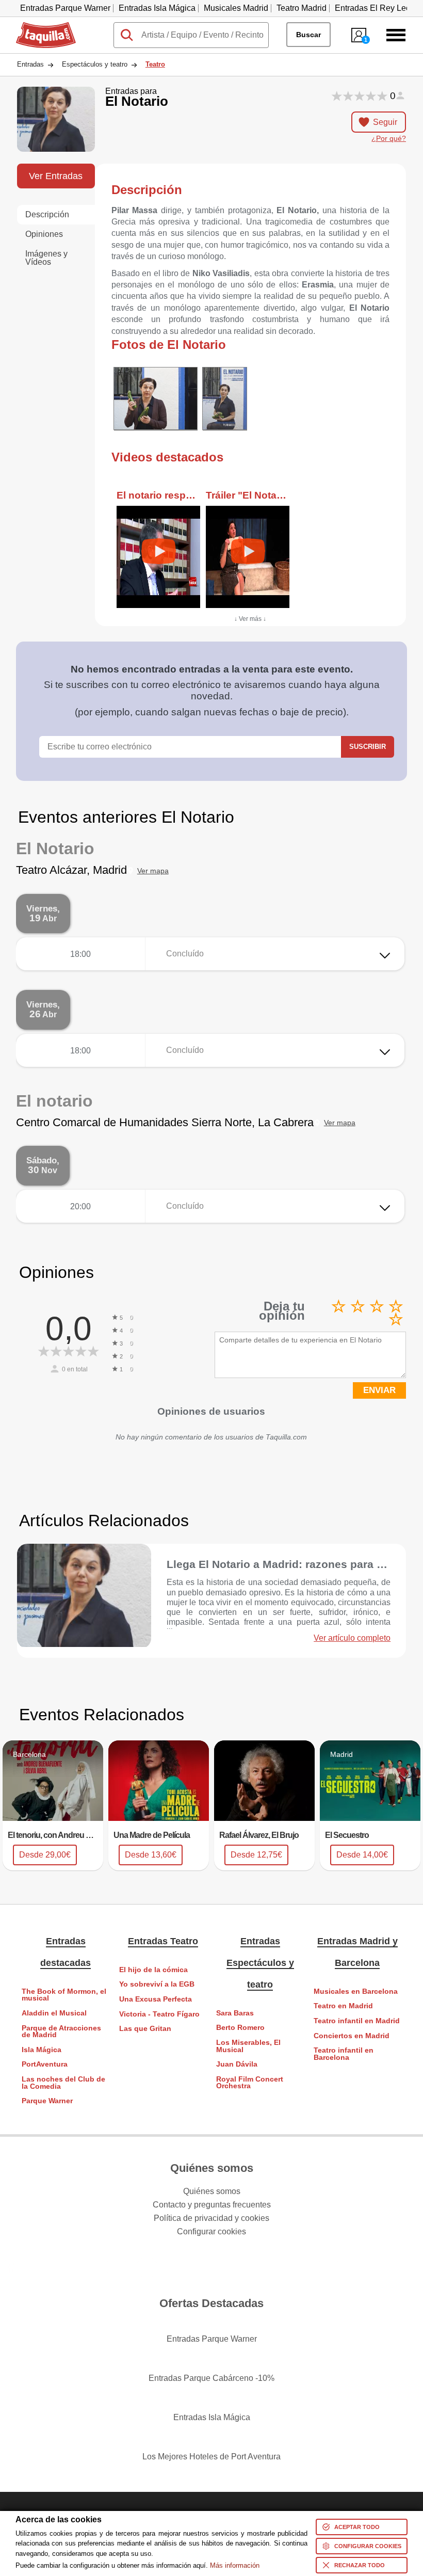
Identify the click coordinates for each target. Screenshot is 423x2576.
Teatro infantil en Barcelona (344, 2054)
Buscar (308, 35)
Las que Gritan (145, 2029)
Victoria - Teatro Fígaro (159, 2014)
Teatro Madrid (302, 8)
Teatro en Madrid (343, 2006)
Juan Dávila (237, 2064)
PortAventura (45, 2064)
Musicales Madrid (236, 8)
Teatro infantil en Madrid (357, 2021)
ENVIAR (379, 1390)
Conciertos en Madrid (352, 2036)
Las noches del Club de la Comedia (63, 2083)
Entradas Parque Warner (65, 8)
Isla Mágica (42, 2050)
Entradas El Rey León (375, 8)
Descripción (47, 214)
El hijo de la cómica (153, 1970)
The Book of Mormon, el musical (64, 1995)
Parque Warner (47, 2101)
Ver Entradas (56, 176)
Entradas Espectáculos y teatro (260, 1963)
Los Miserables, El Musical (248, 2046)
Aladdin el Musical (54, 2013)
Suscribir (368, 747)
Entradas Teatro (163, 1941)
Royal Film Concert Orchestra (250, 2083)
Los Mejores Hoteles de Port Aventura (211, 2457)
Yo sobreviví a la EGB (157, 1984)
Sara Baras (235, 2013)
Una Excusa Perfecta (156, 1999)
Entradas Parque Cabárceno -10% (211, 2378)
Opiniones (44, 234)
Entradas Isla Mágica (157, 8)
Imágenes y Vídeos (46, 258)
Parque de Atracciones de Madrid (61, 2032)
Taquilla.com (39, 26)
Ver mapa (153, 871)
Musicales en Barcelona (356, 1991)
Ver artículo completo (352, 1638)
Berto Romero (240, 2028)
